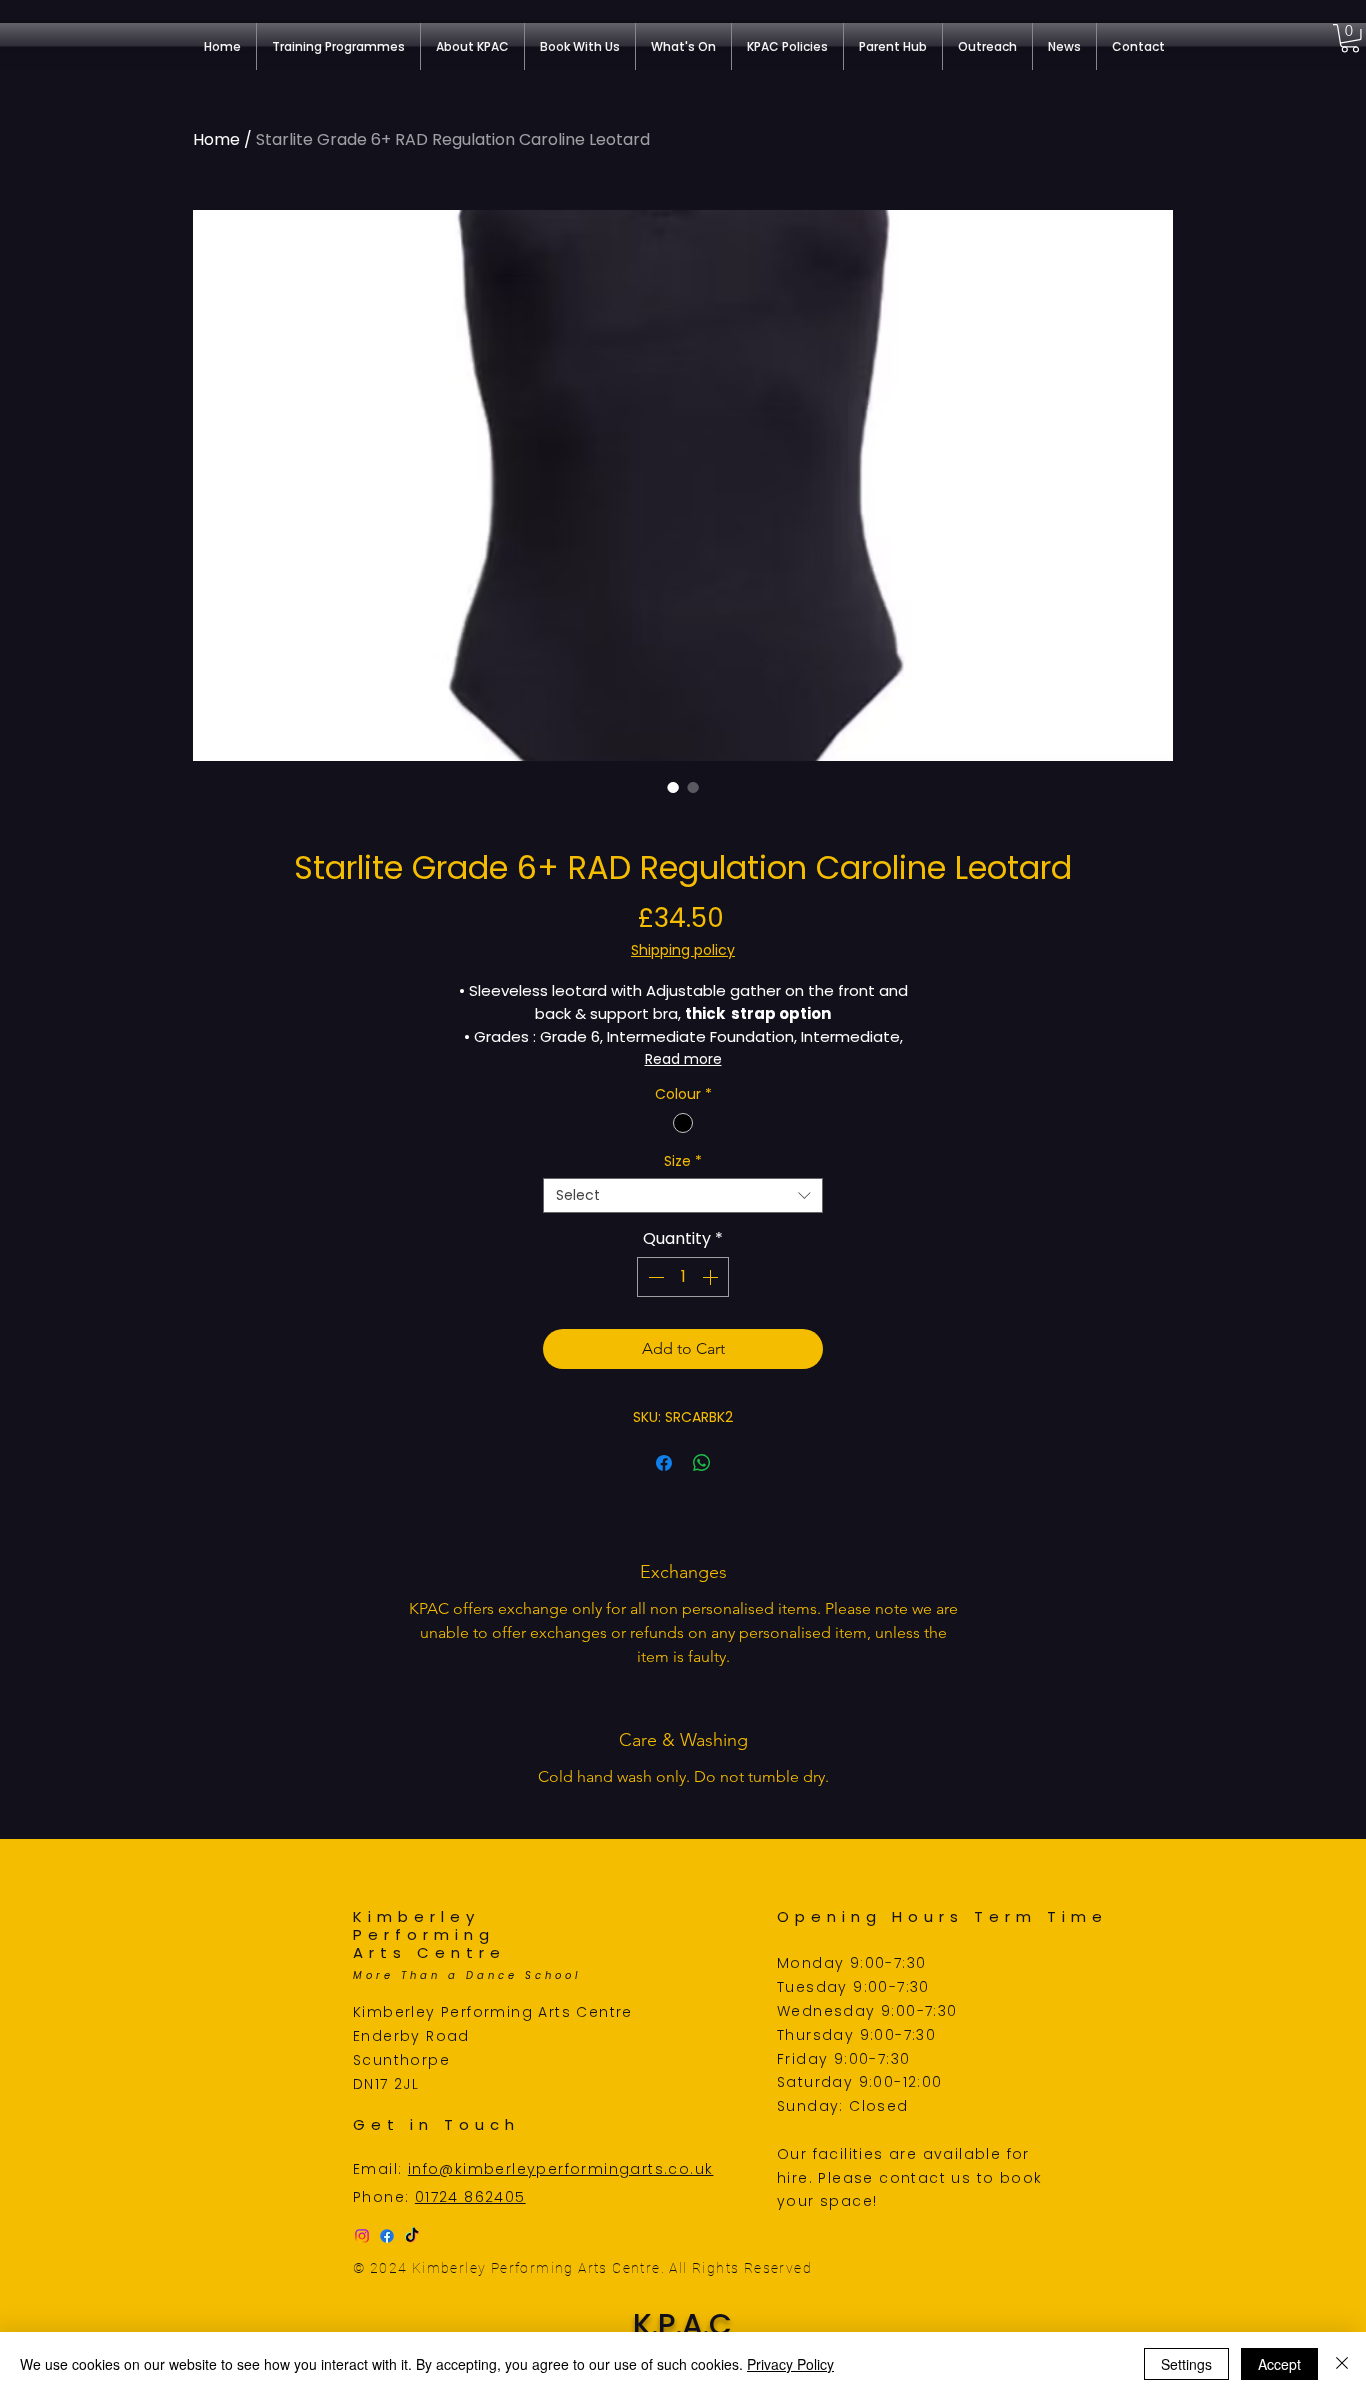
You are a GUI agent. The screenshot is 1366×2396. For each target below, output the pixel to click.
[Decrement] (654, 1277)
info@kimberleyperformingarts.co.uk (561, 2169)
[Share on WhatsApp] (702, 1463)
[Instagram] (362, 2236)
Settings (1186, 2364)
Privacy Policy (790, 2364)
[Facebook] (387, 2236)
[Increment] (712, 1277)
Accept (1279, 2364)
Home (216, 139)
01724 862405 (470, 2197)
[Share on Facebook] (664, 1463)
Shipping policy (683, 950)
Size (683, 1161)
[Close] (1342, 2364)
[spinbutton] (683, 1277)
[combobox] (683, 1195)
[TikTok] (412, 2236)
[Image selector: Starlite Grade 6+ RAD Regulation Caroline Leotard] (673, 787)
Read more (683, 1059)
